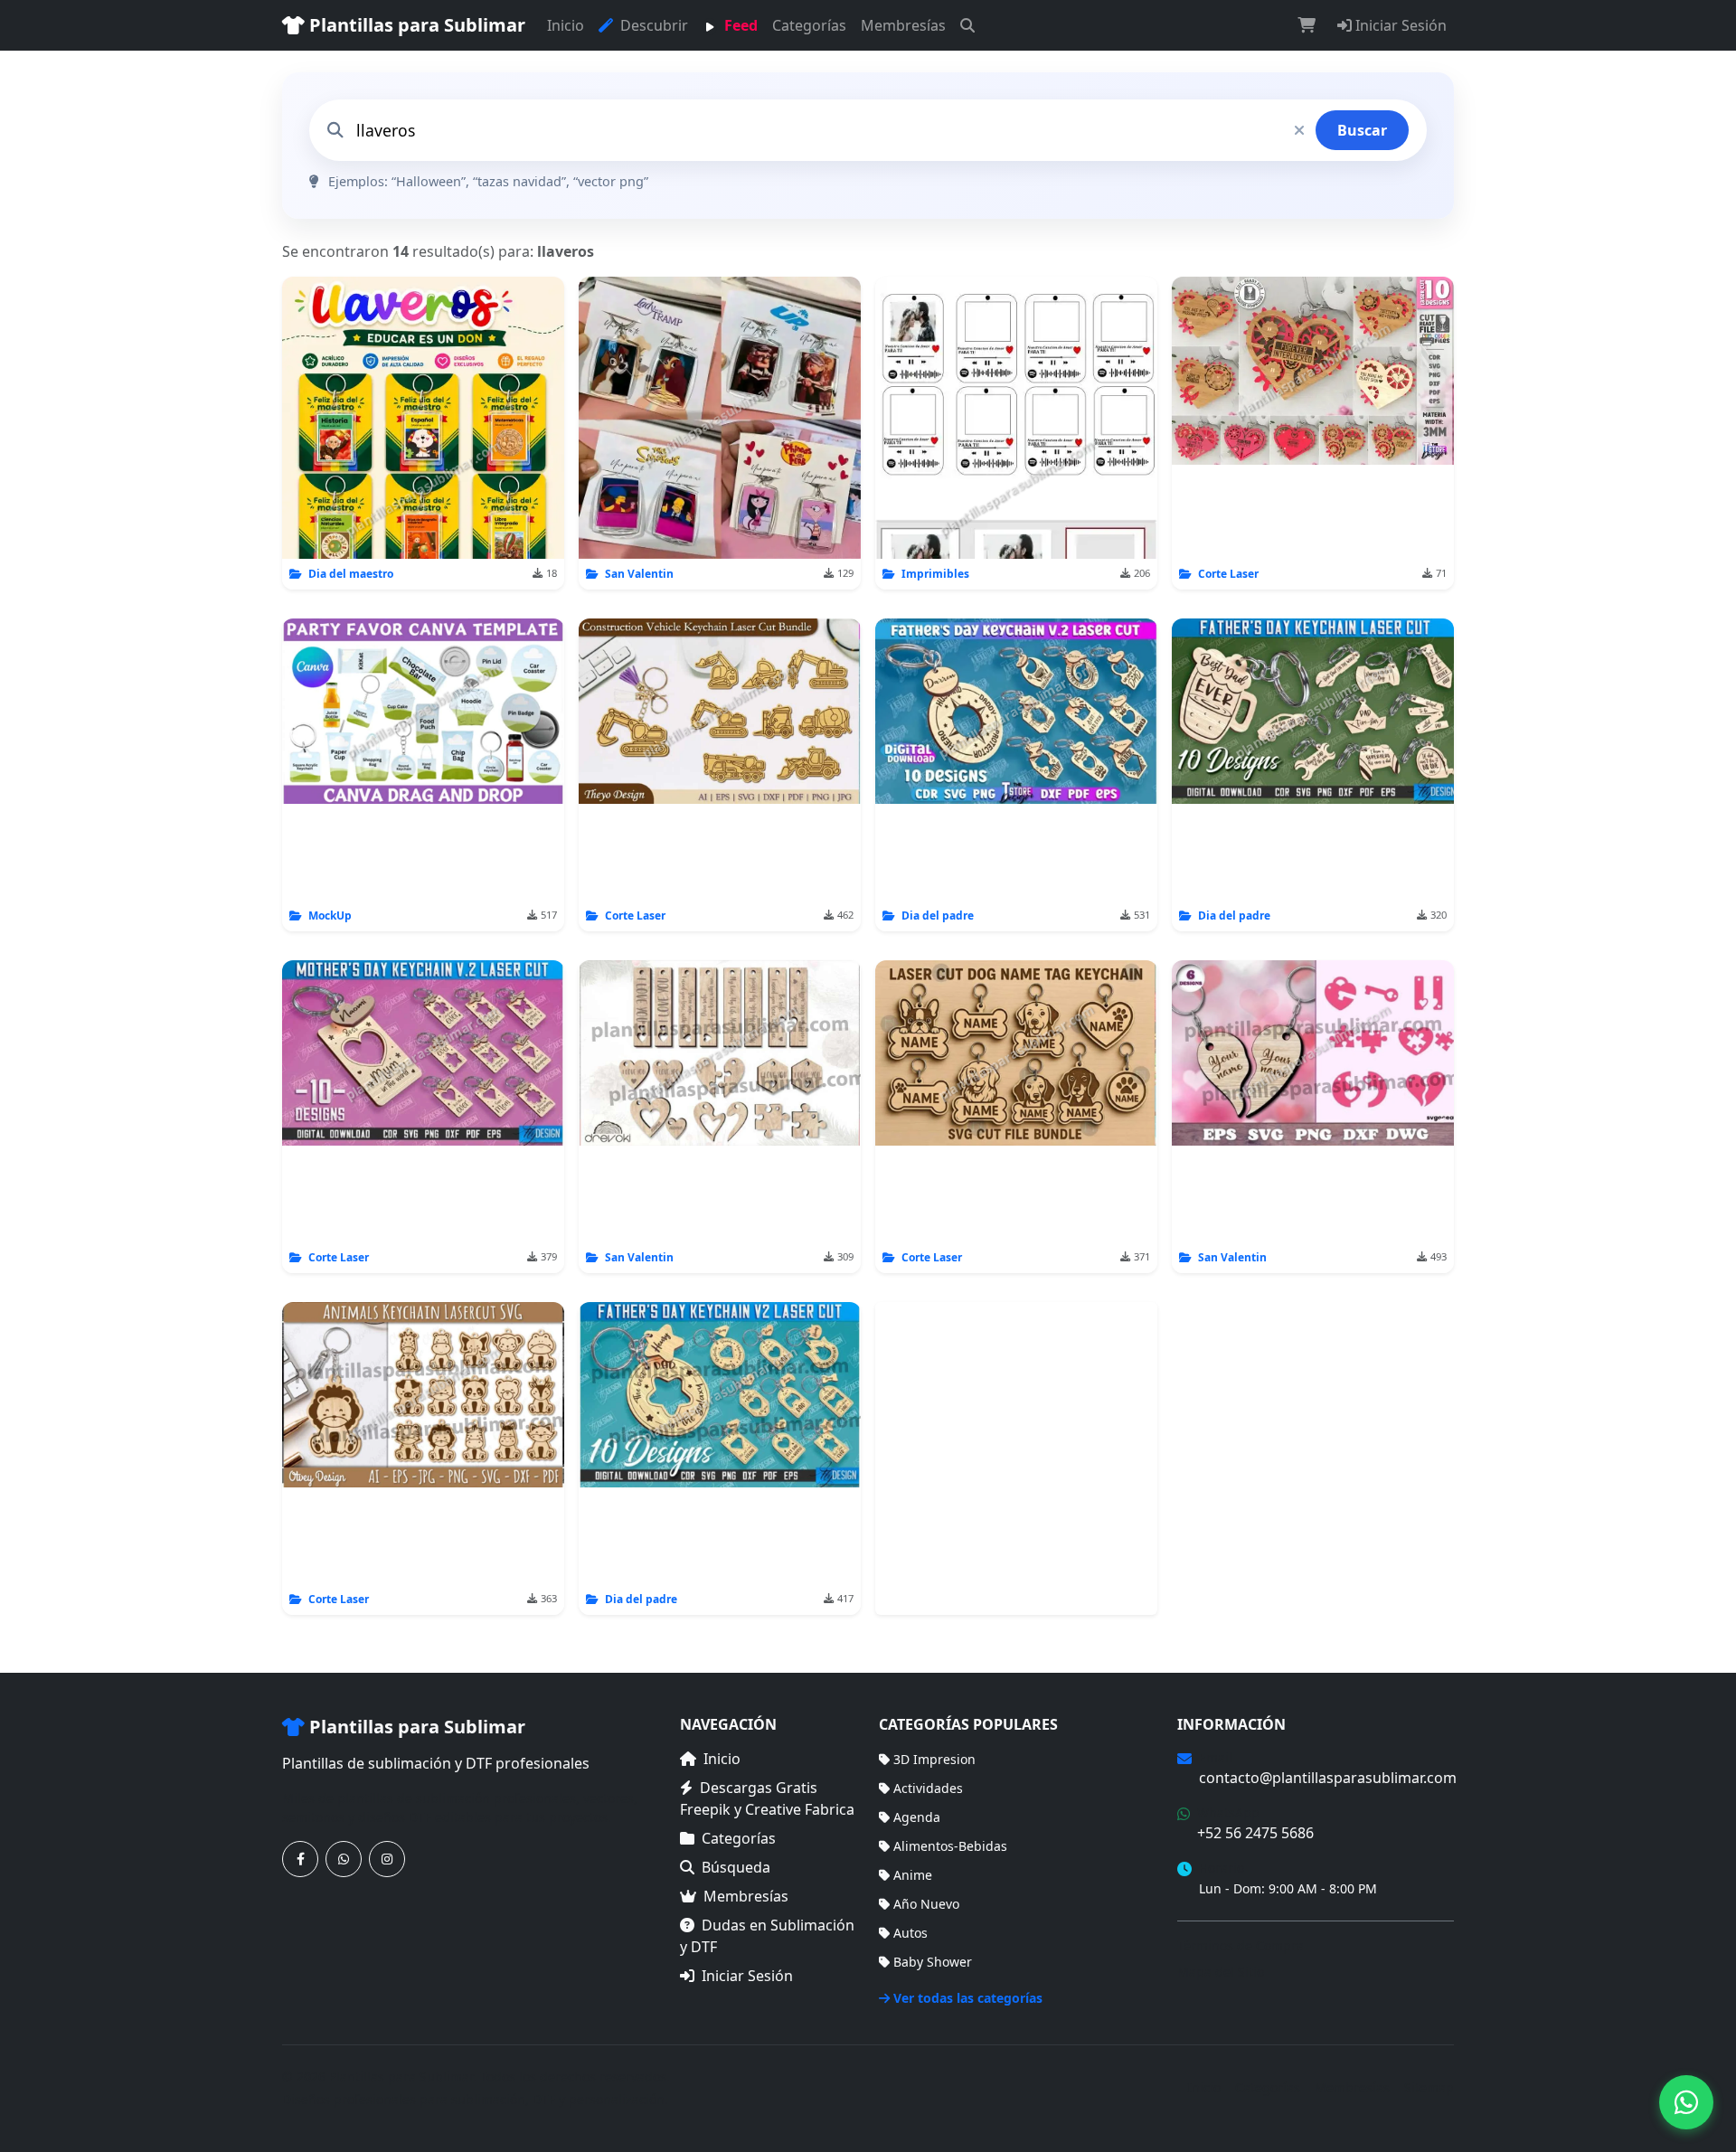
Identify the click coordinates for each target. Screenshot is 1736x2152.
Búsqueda (736, 1867)
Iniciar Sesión (1399, 25)
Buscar (1362, 130)
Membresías (903, 25)
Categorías (809, 25)
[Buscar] (967, 25)
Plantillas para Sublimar (415, 25)
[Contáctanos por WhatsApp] (344, 1859)
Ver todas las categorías (968, 1998)
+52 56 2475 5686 (1255, 1833)
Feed (739, 25)
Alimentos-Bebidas (950, 1846)
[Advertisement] (1016, 1458)
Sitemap (1429, 2087)
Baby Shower (933, 1962)
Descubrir (652, 25)
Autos (910, 1933)
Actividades (928, 1788)
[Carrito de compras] (1307, 25)
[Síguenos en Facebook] (300, 1859)
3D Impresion (934, 1759)
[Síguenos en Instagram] (387, 1859)
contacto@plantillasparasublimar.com (1328, 1778)
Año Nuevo (926, 1904)
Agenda (917, 1817)
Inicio (566, 25)
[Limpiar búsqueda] (1299, 130)
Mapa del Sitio (1221, 1972)
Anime (913, 1875)
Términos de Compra (1241, 1945)
